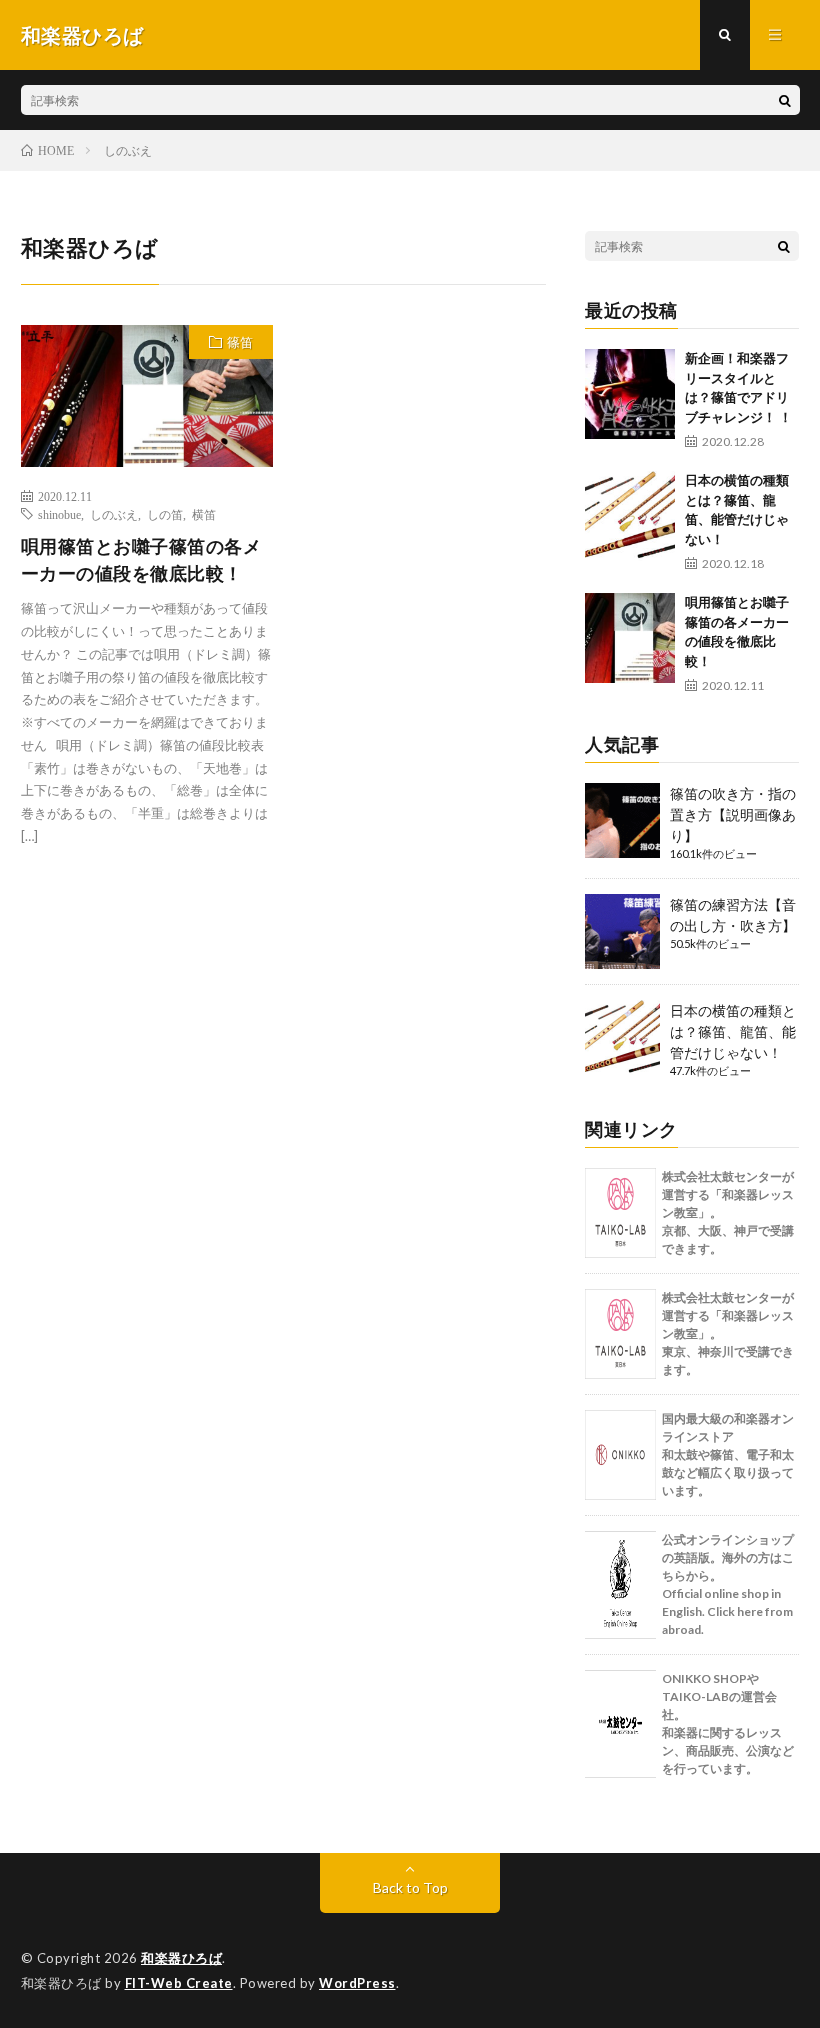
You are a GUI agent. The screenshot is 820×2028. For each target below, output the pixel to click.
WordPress (357, 1983)
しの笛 (165, 514)
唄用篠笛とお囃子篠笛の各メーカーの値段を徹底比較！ (141, 559)
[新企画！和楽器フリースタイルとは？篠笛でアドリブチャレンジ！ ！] (630, 394)
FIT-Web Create (179, 1983)
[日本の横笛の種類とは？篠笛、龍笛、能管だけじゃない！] (630, 516)
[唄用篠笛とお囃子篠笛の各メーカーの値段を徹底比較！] (630, 638)
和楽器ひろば (181, 1958)
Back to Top (410, 1887)
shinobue (59, 514)
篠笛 (240, 342)
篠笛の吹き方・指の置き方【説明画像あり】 (733, 814)
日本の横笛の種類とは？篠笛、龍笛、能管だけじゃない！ (733, 1031)
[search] (785, 100)
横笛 (204, 514)
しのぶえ (114, 514)
